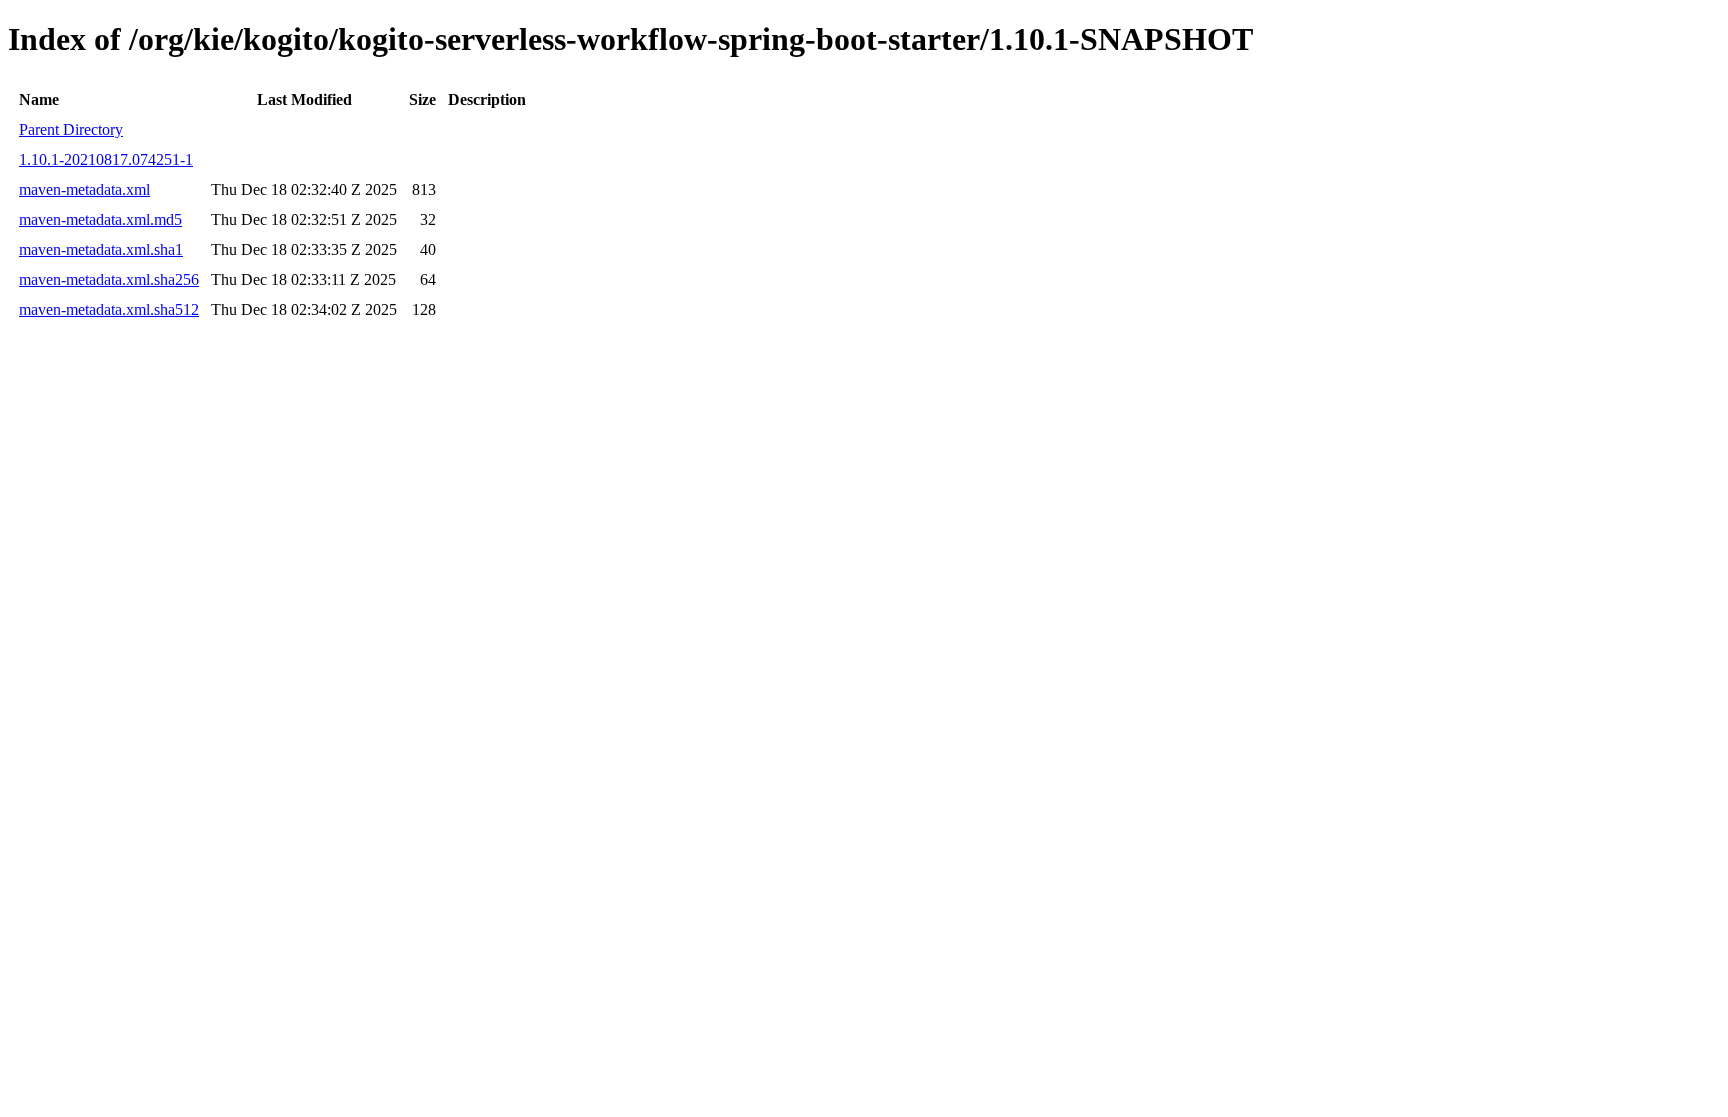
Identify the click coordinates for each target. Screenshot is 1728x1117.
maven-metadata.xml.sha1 (101, 249)
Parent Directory (71, 129)
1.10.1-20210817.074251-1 (106, 159)
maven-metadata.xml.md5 (100, 219)
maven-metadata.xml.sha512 (109, 309)
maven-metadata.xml (84, 189)
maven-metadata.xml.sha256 (109, 279)
